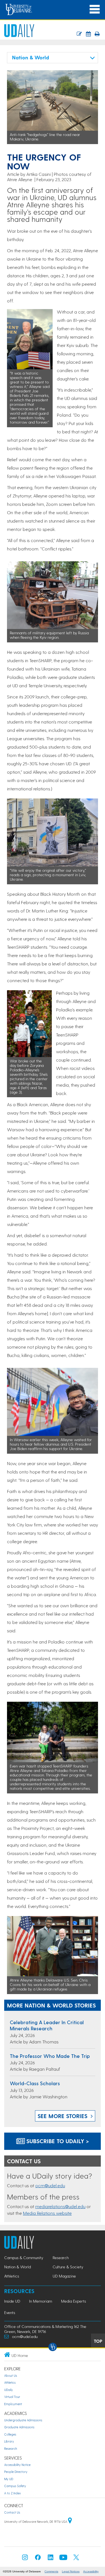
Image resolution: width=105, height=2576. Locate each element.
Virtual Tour (12, 2397)
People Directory (16, 2472)
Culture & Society (68, 2267)
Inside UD (12, 2301)
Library (9, 2441)
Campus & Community (24, 2258)
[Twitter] (76, 2559)
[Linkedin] (51, 2559)
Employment (13, 2404)
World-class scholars (35, 2083)
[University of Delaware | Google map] (70, 2522)
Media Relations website (47, 2213)
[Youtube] (63, 2559)
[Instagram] (25, 2559)
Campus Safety (15, 2486)
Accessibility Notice (17, 2465)
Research (61, 2258)
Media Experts (73, 2301)
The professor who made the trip (50, 2056)
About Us (11, 2375)
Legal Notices (71, 2571)
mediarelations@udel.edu (60, 2206)
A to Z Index (12, 2493)
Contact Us (12, 2512)
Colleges (10, 2434)
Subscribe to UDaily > (57, 2141)
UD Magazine (64, 2276)
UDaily (9, 2390)
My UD (9, 2479)
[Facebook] (38, 2559)
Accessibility (91, 2571)
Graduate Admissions (19, 2427)
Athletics (12, 2276)
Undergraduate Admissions (23, 2420)
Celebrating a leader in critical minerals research (47, 2025)
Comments (51, 2571)
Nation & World (17, 2267)
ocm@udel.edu (50, 2185)
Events (10, 2312)
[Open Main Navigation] (95, 9)
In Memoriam (41, 2301)
